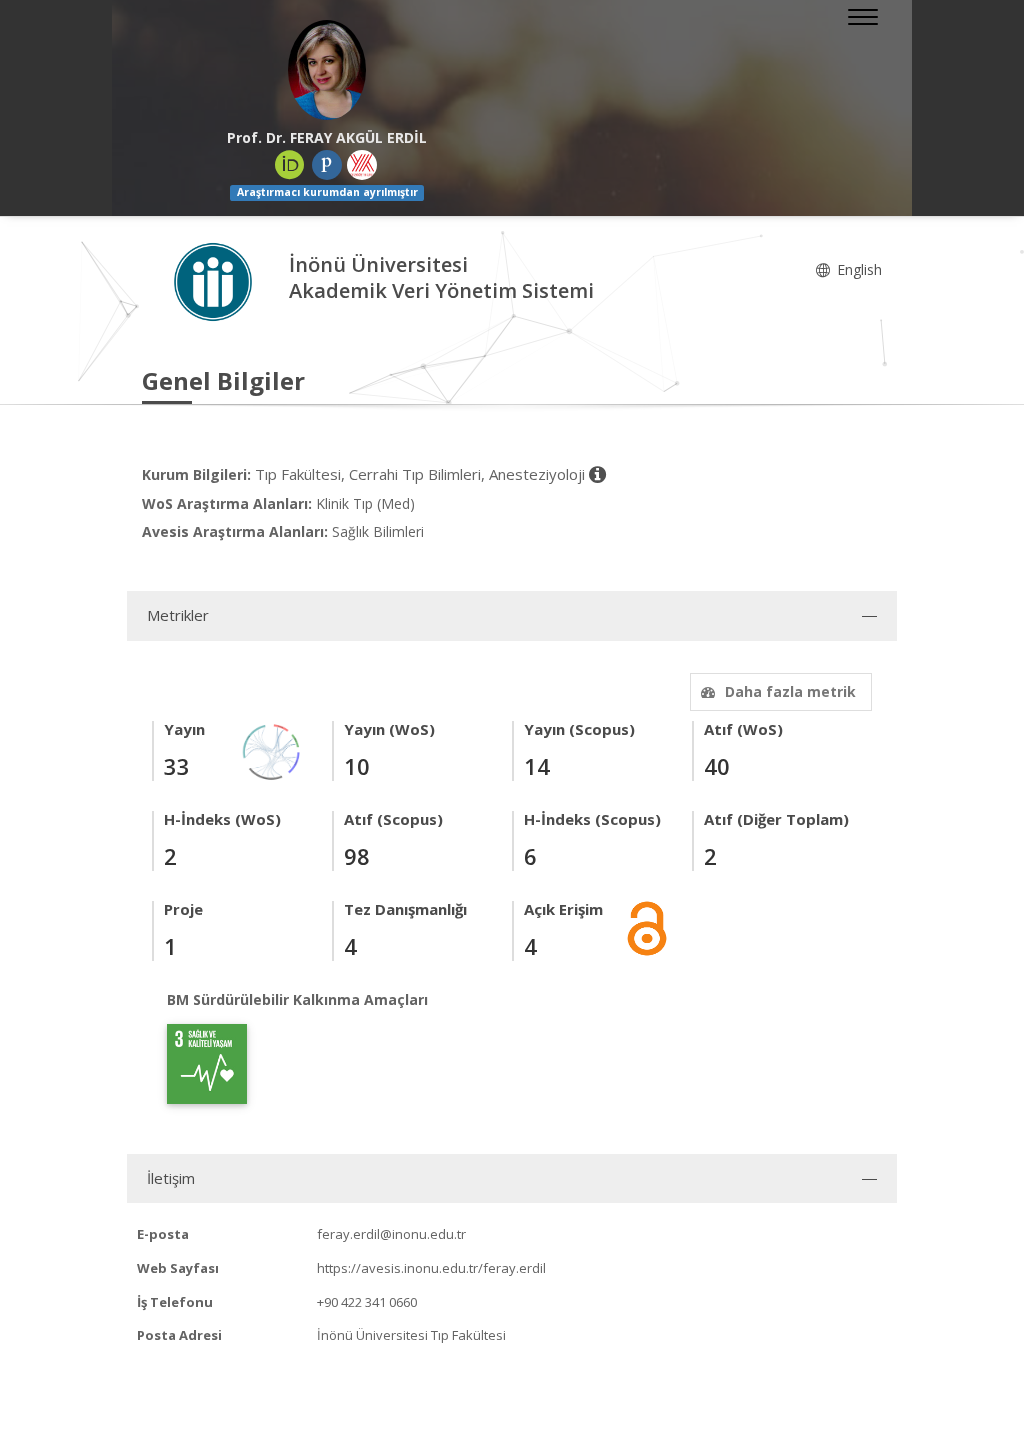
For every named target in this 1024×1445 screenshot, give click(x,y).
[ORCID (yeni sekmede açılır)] (290, 165)
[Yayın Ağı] (272, 750)
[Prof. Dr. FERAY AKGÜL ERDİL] (327, 70)
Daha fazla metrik (790, 691)
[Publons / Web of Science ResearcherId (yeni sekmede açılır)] (327, 165)
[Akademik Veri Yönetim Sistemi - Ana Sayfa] (215, 280)
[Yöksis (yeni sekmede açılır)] (362, 165)
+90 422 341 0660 (367, 1302)
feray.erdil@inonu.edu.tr (391, 1234)
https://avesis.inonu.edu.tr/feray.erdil (431, 1268)
